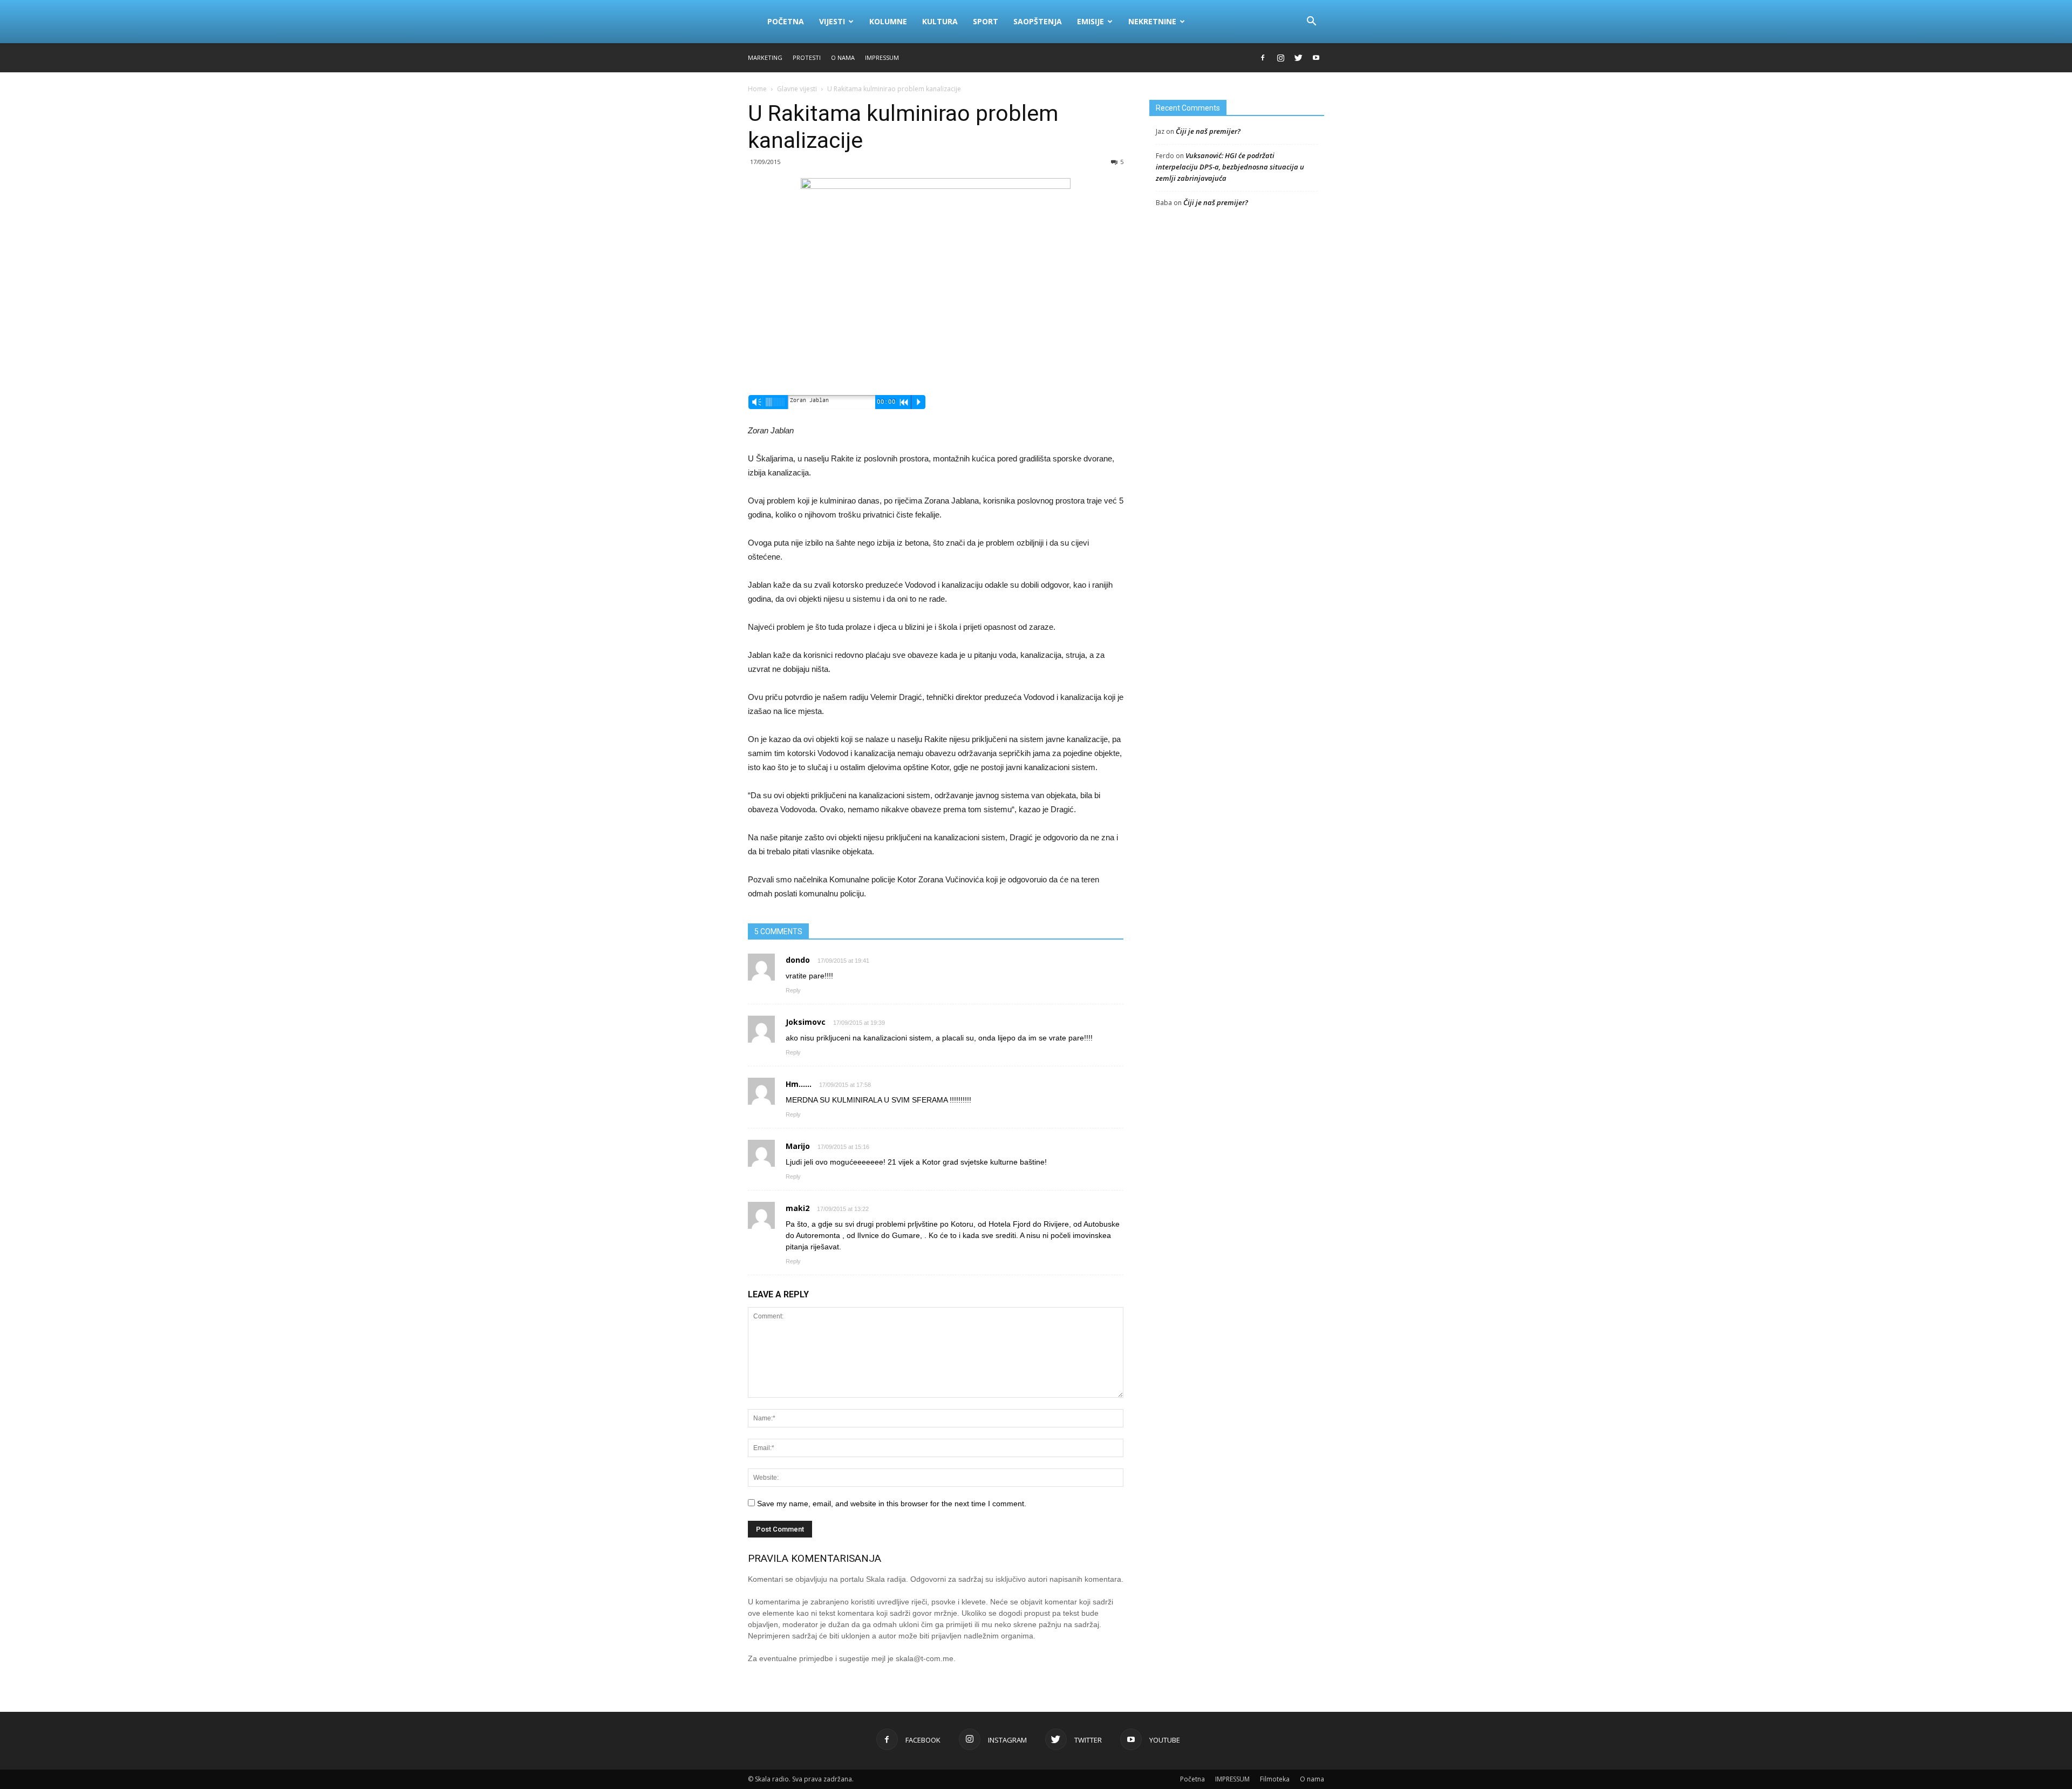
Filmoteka (1275, 1779)
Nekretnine (1152, 21)
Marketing (765, 57)
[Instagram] (1280, 58)
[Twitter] (1298, 58)
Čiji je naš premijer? (1208, 131)
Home (757, 89)
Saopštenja (1038, 21)
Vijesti (832, 21)
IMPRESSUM (882, 57)
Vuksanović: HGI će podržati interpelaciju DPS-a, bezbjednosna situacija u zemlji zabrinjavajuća (1230, 167)
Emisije (1090, 21)
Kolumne (888, 21)
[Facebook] (1263, 58)
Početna (786, 21)
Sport (986, 21)
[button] (1311, 22)
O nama (843, 57)
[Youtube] (1316, 58)
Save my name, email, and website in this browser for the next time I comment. (892, 1504)
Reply (793, 990)
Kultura (940, 21)
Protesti (807, 57)
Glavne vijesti (797, 89)
